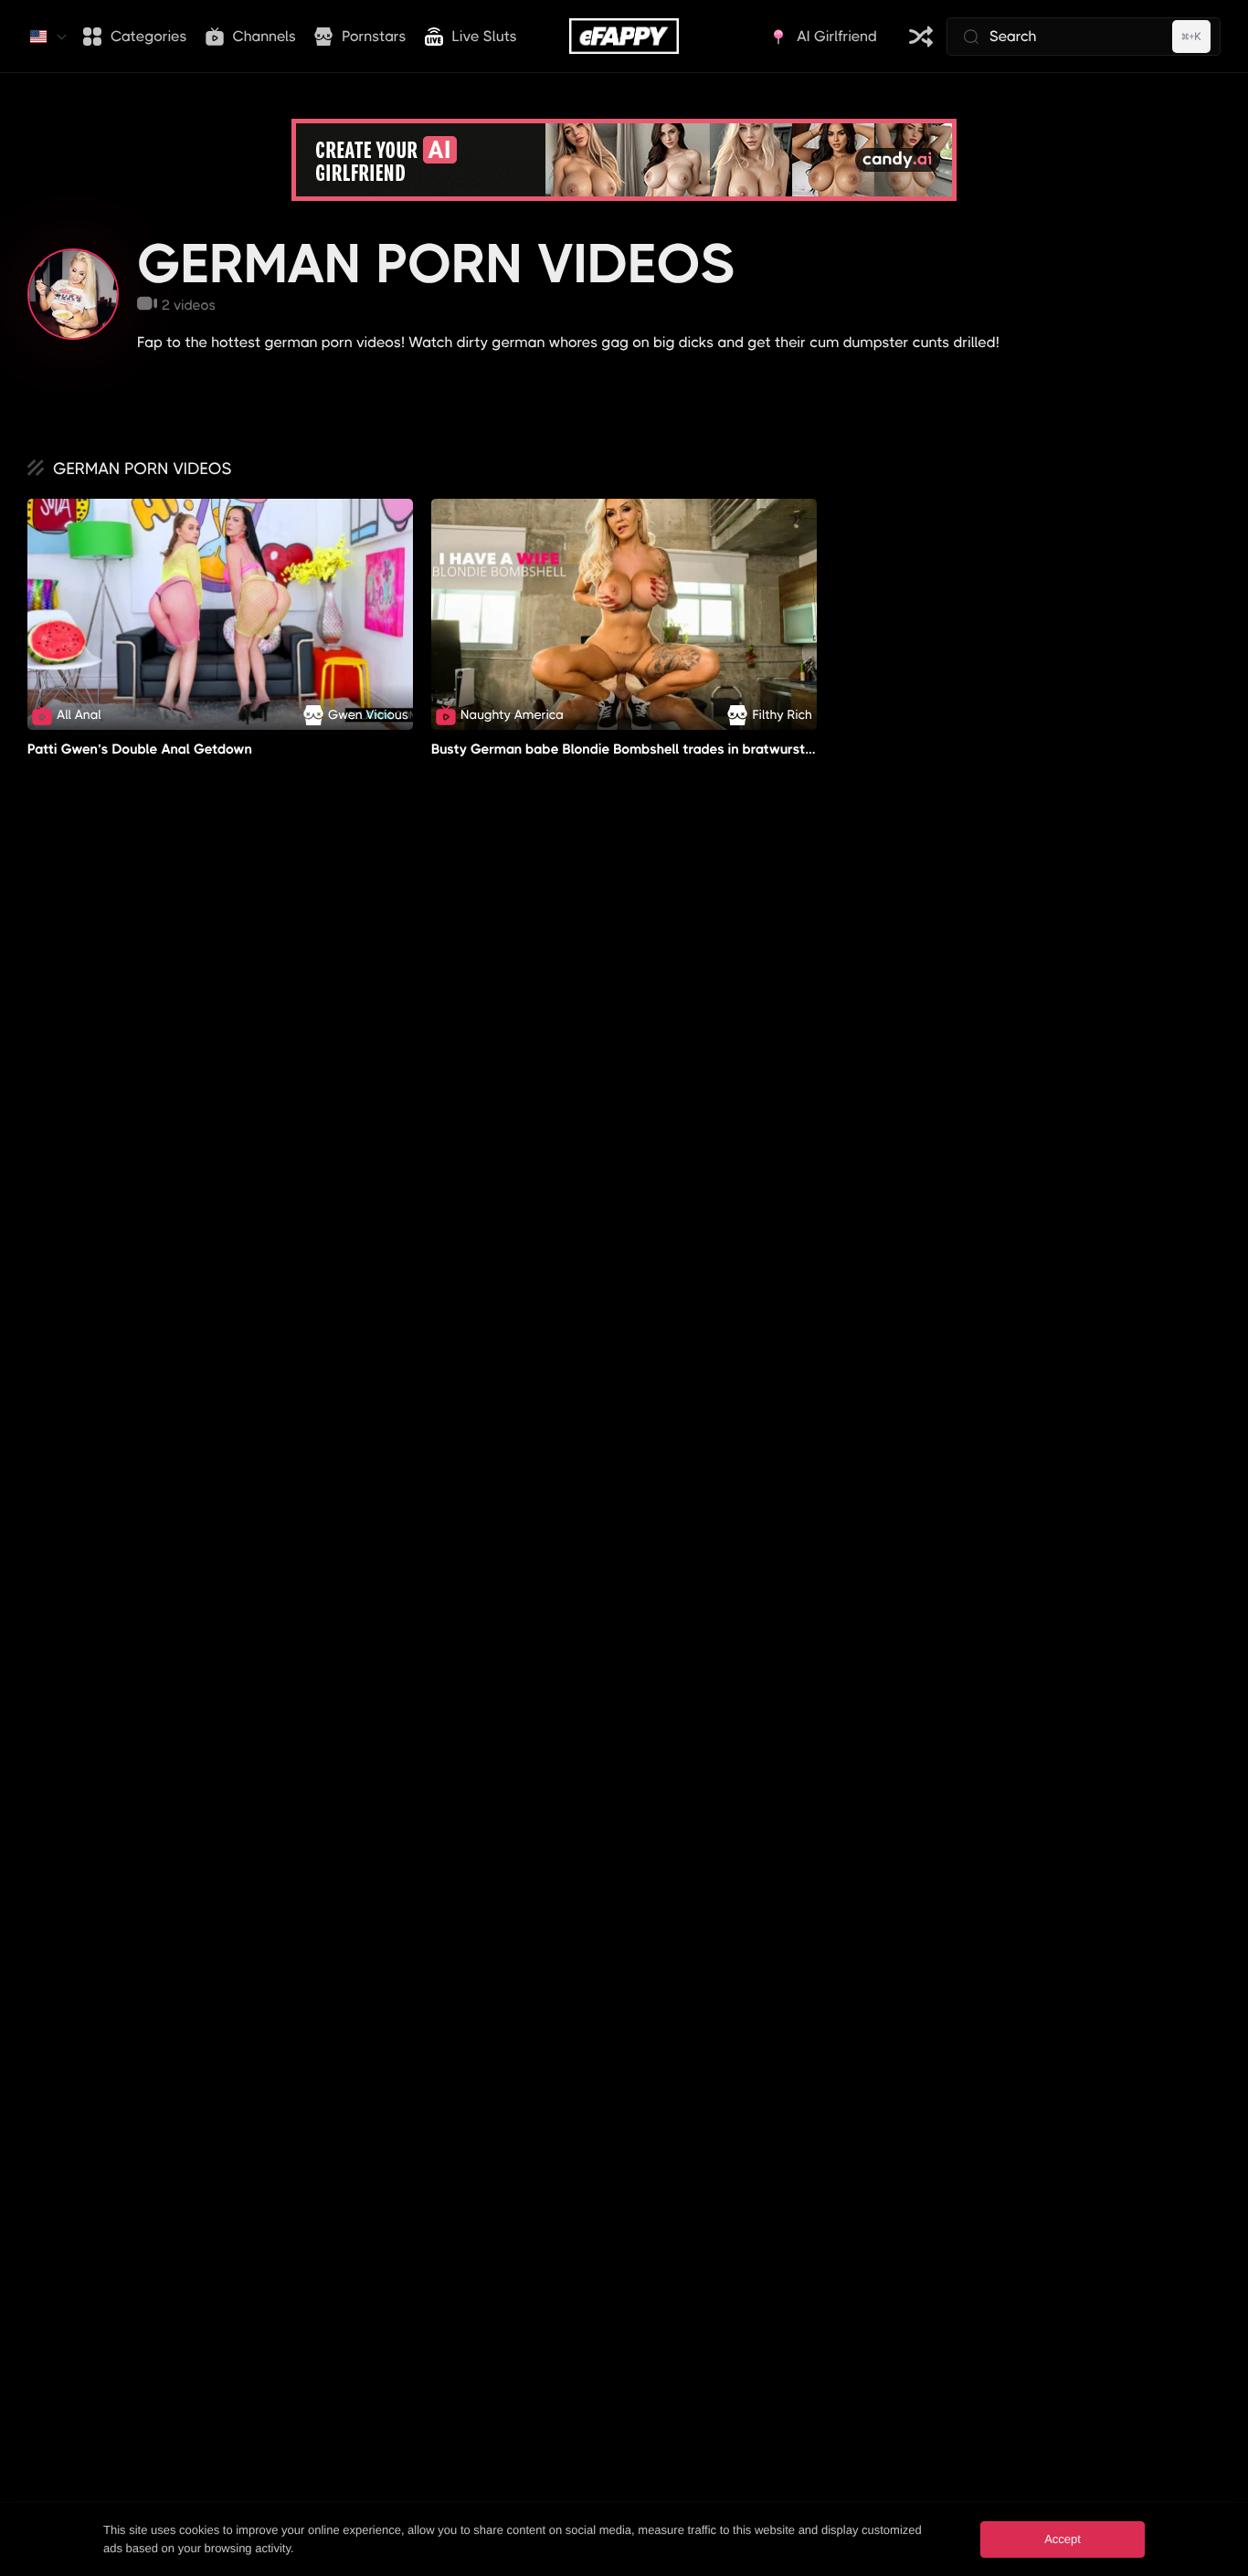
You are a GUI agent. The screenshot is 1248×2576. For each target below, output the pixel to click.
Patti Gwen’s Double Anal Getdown (140, 749)
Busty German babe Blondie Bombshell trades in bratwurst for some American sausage (709, 749)
